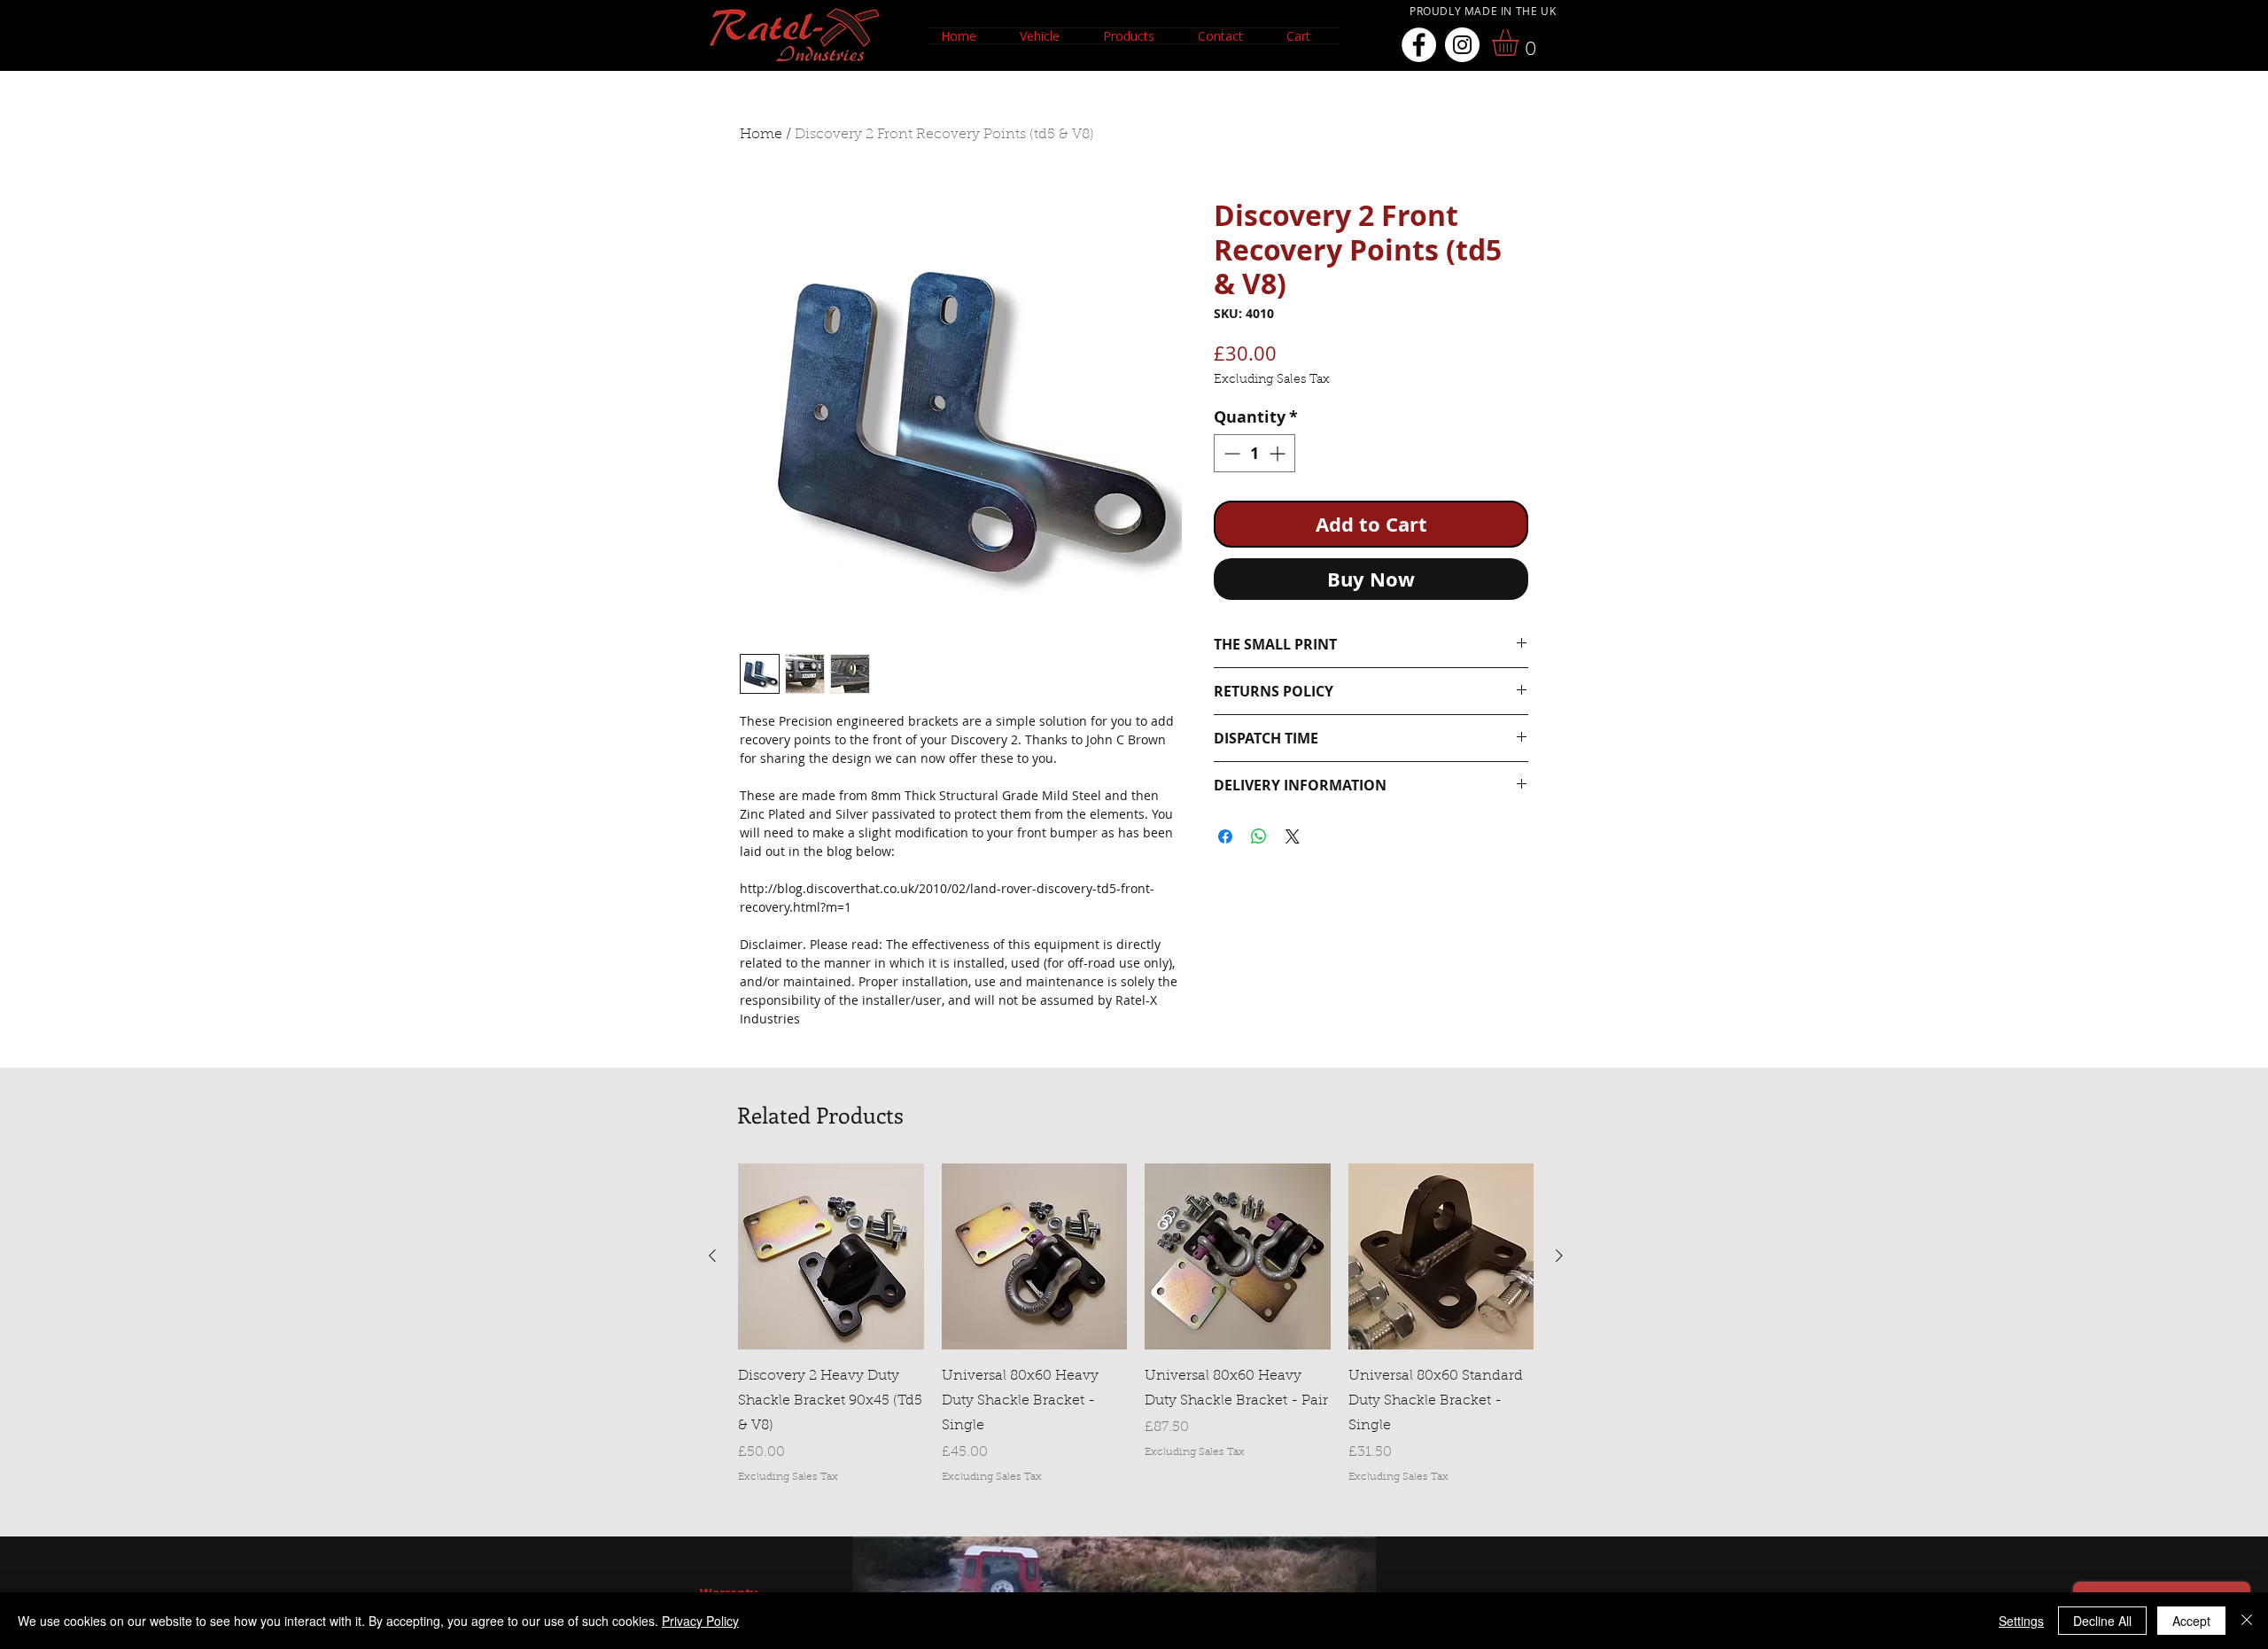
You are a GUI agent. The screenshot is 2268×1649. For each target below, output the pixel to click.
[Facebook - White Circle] (1419, 45)
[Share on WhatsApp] (1259, 836)
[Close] (2247, 1621)
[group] (1136, 1324)
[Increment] (1279, 453)
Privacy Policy (700, 1621)
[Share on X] (1293, 836)
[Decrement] (1230, 453)
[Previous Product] (712, 1256)
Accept (2191, 1621)
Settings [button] (2021, 1621)
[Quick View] (831, 1256)
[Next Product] (1559, 1256)
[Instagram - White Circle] (1462, 45)
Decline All (2102, 1621)
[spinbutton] (1254, 453)
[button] (1048, 36)
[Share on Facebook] (1225, 836)
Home (761, 135)
